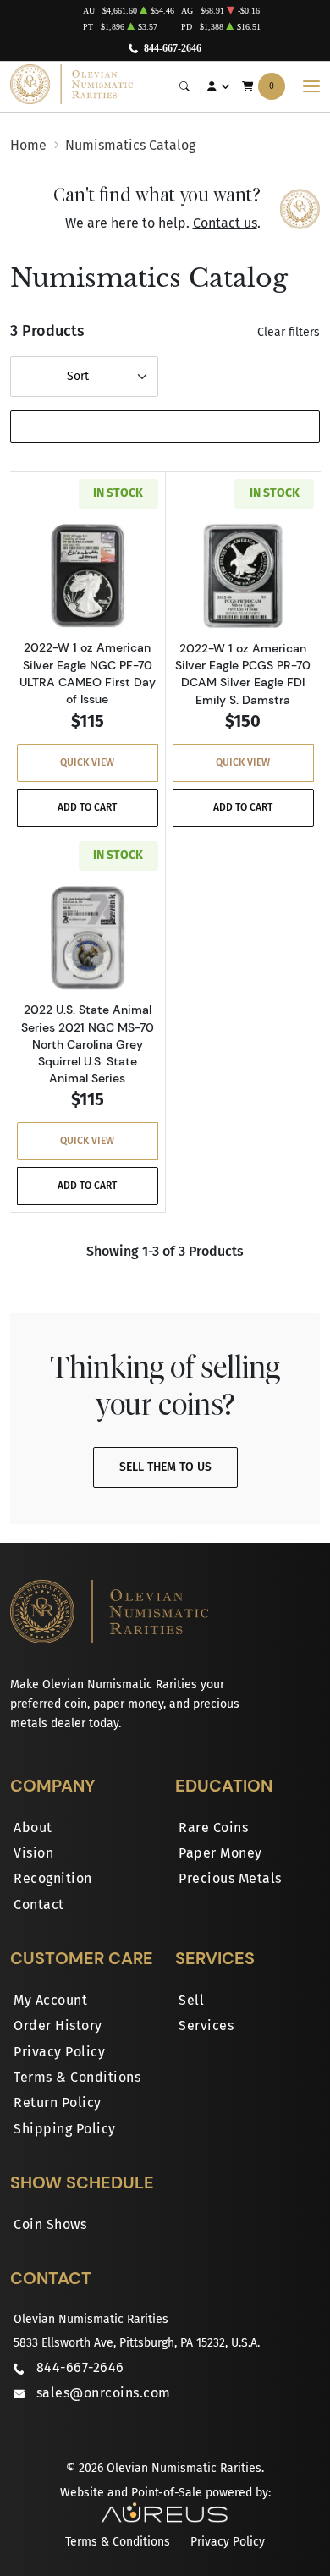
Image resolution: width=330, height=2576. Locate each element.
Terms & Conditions (77, 2077)
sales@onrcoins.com (104, 2393)
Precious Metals (230, 1878)
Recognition (53, 1878)
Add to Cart (87, 807)
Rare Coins (213, 1827)
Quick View (87, 762)
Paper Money (220, 1853)
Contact (39, 1904)
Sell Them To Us (165, 1467)
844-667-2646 (173, 48)
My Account (50, 2000)
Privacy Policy (59, 2052)
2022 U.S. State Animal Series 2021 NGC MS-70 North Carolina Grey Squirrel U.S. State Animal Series (88, 1044)
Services (206, 2026)
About (33, 1827)
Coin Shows (50, 2224)
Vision (33, 1853)
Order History (58, 2026)
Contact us (225, 223)
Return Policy (58, 2103)
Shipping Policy (65, 2129)
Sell (191, 2000)
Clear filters (289, 332)
